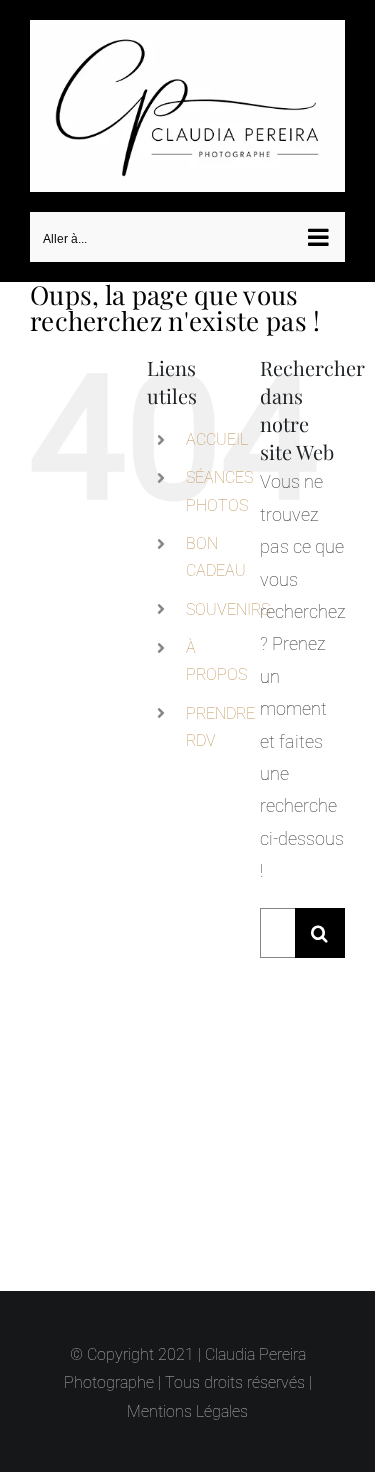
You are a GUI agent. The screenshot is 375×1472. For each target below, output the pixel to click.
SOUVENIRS (228, 602)
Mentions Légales (187, 1411)
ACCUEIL (217, 432)
